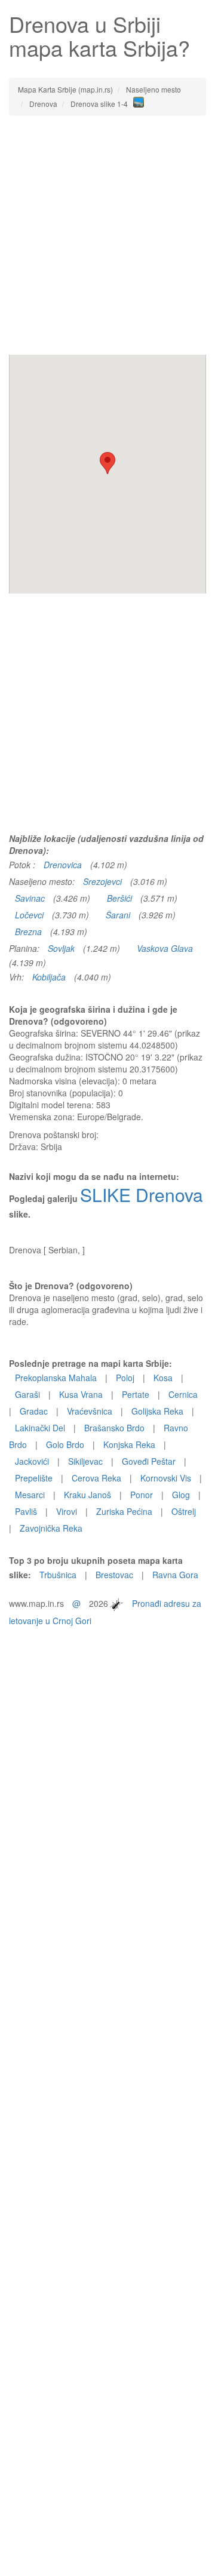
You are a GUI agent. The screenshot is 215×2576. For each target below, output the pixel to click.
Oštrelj (184, 1511)
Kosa (163, 1378)
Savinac (30, 898)
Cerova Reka (96, 1478)
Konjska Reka (129, 1444)
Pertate (136, 1394)
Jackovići (32, 1461)
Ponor (142, 1495)
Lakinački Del (40, 1428)
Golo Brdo (65, 1444)
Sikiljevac (85, 1461)
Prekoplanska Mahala (56, 1378)
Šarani (118, 915)
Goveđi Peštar (149, 1461)
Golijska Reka (157, 1411)
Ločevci (29, 915)
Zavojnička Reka (51, 1528)
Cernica (183, 1394)
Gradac (34, 1411)
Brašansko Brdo (114, 1428)
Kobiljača (49, 977)
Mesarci (30, 1495)
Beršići (119, 898)
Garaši (27, 1394)
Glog (181, 1495)
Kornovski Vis (166, 1478)
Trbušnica (58, 1575)
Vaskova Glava (165, 948)
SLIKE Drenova (142, 1195)
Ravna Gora (175, 1575)
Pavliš (26, 1511)
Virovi (67, 1511)
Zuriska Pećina (124, 1511)
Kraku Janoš (87, 1495)
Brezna (28, 932)
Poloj (125, 1378)
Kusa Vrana (81, 1394)
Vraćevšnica (90, 1411)
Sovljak (61, 948)
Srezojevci (102, 881)
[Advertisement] (107, 235)
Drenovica (63, 865)
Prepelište (34, 1478)
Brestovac (114, 1575)
